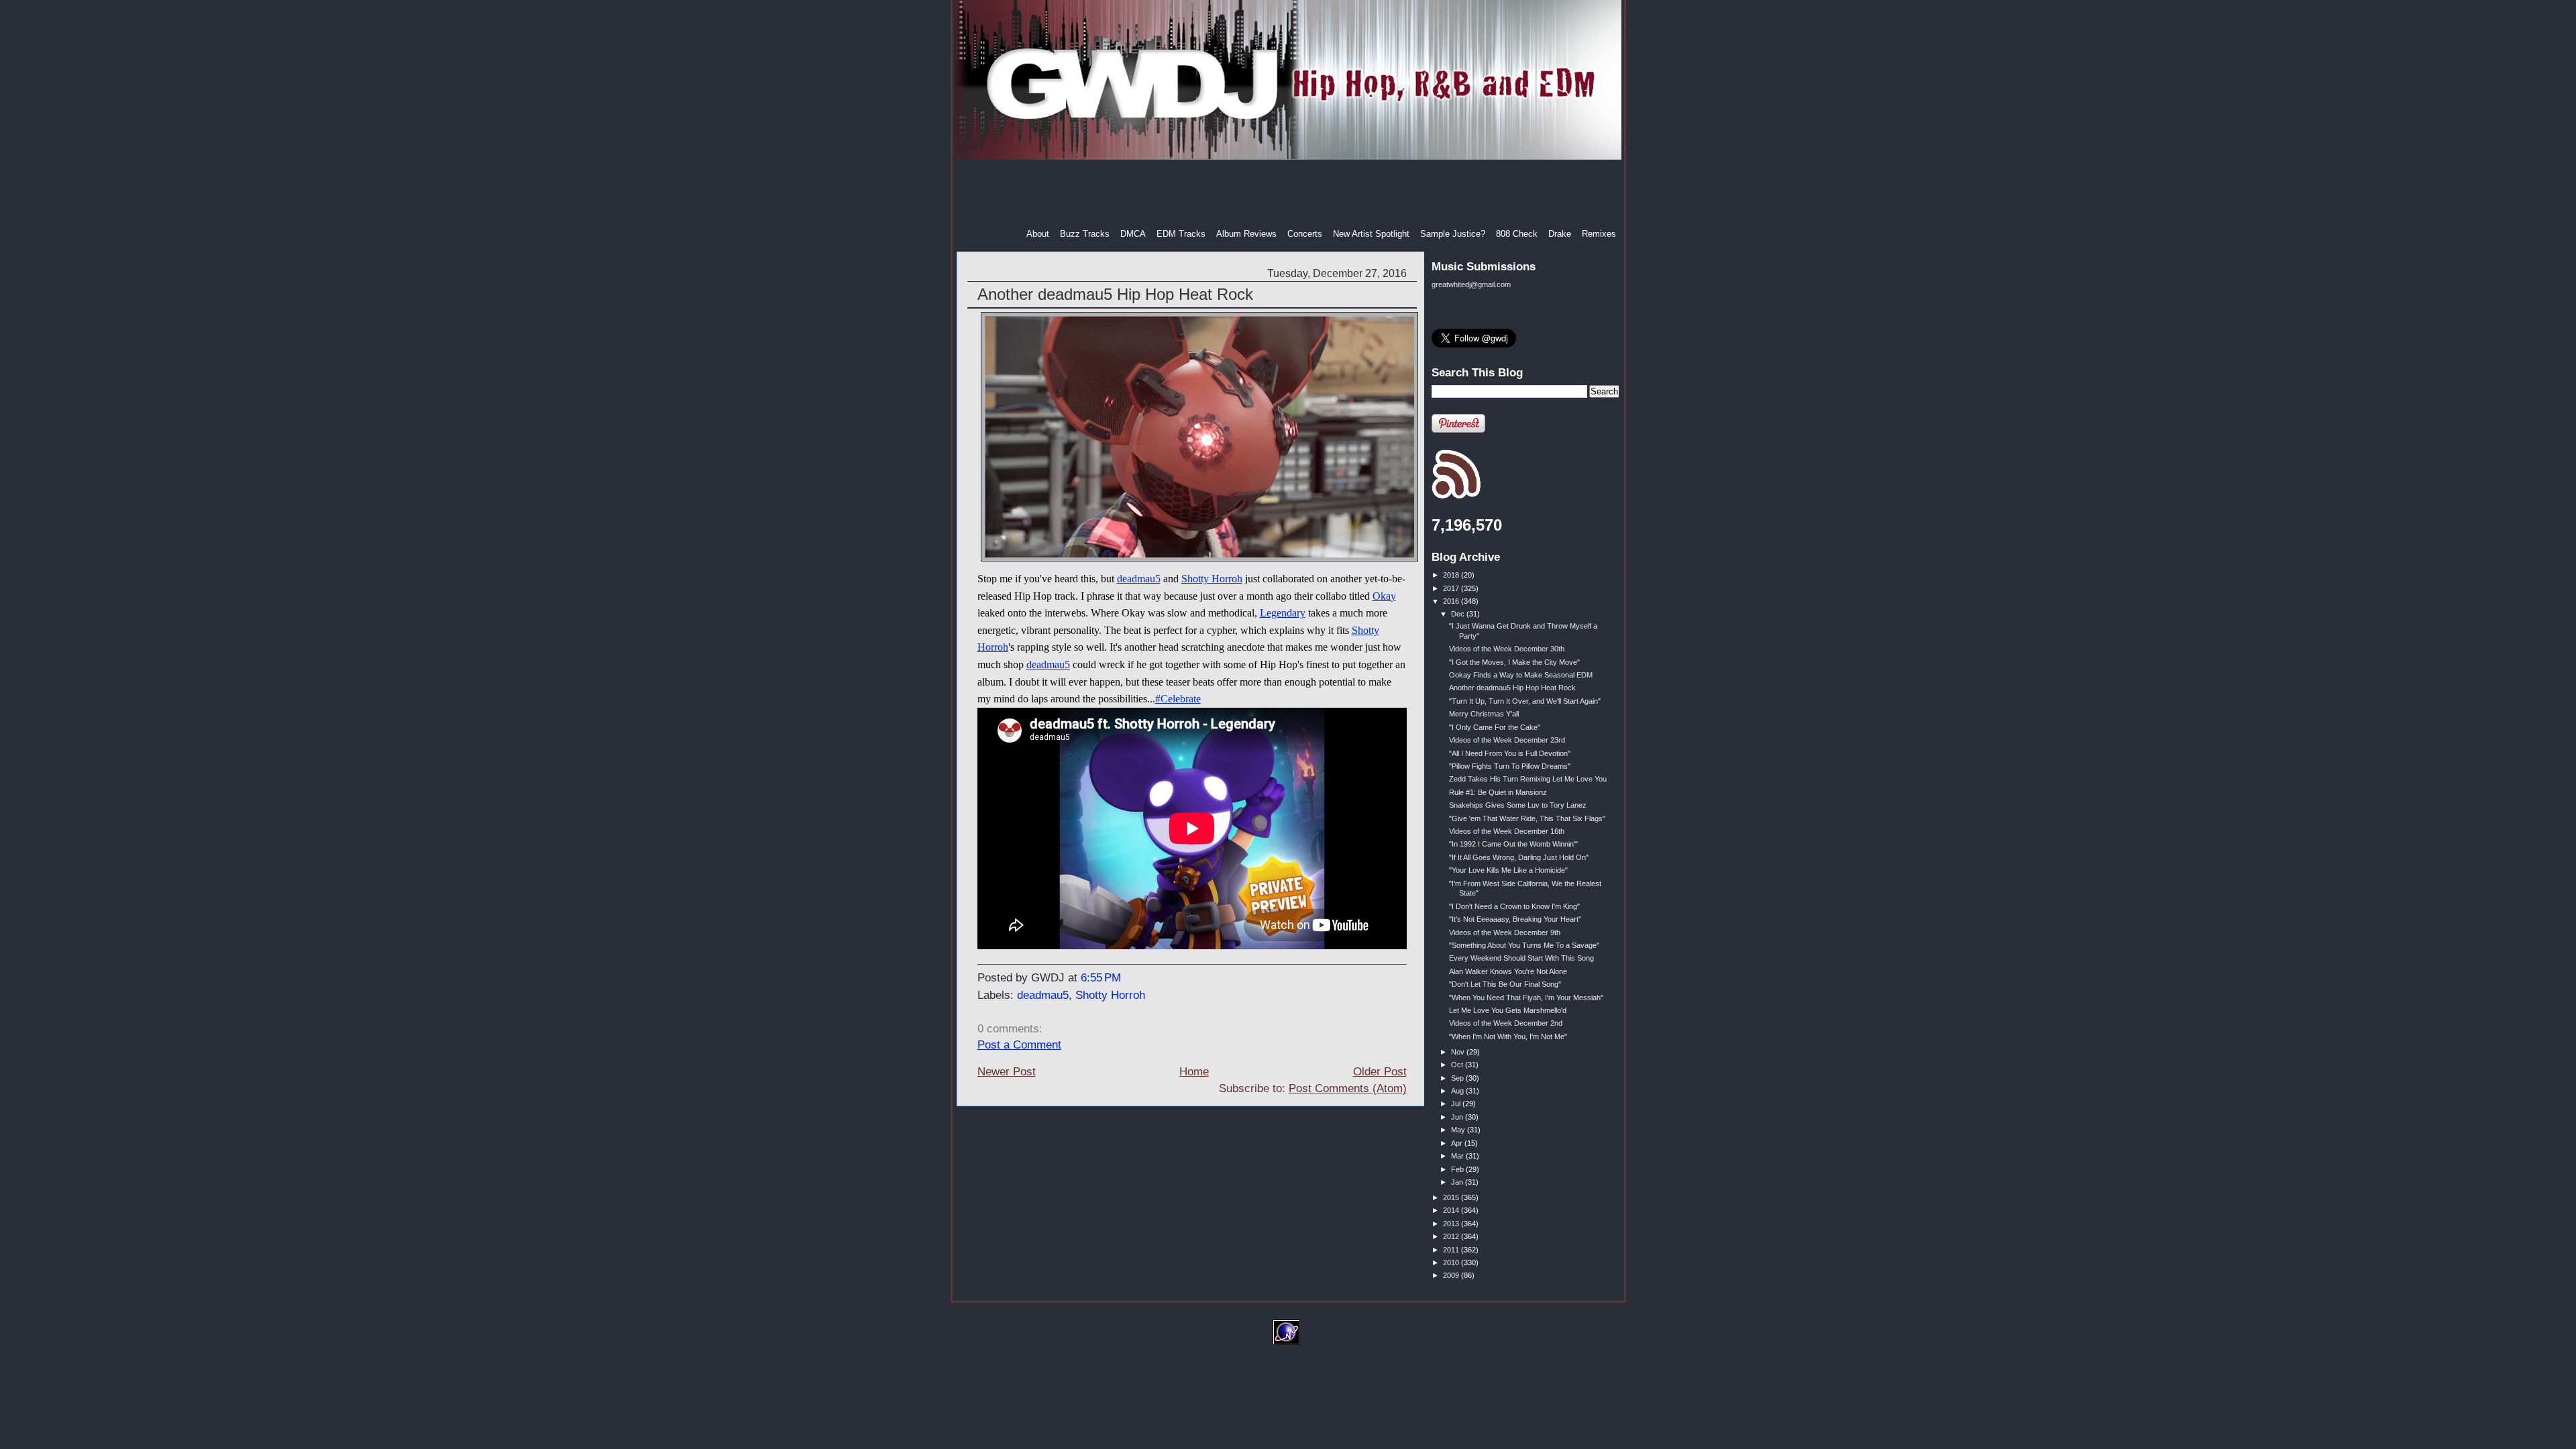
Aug (1458, 1091)
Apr (1458, 1143)
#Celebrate (1178, 699)
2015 (1452, 1197)
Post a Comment (1019, 1045)
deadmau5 (1139, 579)
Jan (1458, 1182)
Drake (1560, 234)
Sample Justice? (1453, 234)
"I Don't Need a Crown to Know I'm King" (1514, 906)
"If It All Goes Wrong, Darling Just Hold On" (1519, 857)
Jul (1457, 1104)
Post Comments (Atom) (1348, 1088)
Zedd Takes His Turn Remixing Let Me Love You (1528, 779)
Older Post (1380, 1072)
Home (1194, 1072)
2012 (1452, 1236)
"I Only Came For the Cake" (1495, 727)
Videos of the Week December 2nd (1506, 1023)
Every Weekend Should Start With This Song (1521, 958)
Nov (1459, 1052)
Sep (1458, 1078)
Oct (1458, 1065)
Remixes (1599, 234)
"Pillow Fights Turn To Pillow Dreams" (1510, 766)
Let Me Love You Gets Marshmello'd (1508, 1010)
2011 (1452, 1250)
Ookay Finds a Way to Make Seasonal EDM (1521, 675)
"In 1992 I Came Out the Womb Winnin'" (1513, 844)
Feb (1458, 1169)
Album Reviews (1246, 234)
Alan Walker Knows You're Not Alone (1508, 971)
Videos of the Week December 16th (1507, 831)
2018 (1452, 575)
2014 (1452, 1210)
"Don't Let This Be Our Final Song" (1505, 984)
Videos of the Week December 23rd (1507, 740)
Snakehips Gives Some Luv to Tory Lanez (1518, 805)
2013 (1452, 1224)
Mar (1458, 1156)
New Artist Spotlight (1371, 234)
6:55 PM (1101, 978)
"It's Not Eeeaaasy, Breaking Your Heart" (1515, 919)
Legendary (1283, 613)
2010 (1452, 1263)
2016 (1452, 601)
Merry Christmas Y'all (1484, 714)
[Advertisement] (1289, 194)
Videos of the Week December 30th (1507, 649)
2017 (1452, 588)
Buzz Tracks (1085, 234)
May (1459, 1130)
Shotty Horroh (1212, 579)
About (1038, 234)
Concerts (1305, 234)
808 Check (1517, 234)
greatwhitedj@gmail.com (1471, 284)
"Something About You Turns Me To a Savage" (1524, 945)
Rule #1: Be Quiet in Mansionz (1498, 792)
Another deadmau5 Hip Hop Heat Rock (1115, 294)
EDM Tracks (1181, 234)
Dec (1459, 614)
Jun (1458, 1117)
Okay (1384, 596)
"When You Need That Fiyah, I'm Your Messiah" (1526, 998)
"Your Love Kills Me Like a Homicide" (1508, 870)
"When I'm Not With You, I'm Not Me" (1508, 1036)
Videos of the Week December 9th (1505, 932)
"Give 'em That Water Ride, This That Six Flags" (1527, 818)
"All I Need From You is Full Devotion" (1510, 753)
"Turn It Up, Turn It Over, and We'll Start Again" (1525, 701)
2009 (1452, 1275)
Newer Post (1007, 1072)
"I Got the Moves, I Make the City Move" (1514, 662)
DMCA (1133, 234)
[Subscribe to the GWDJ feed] (1456, 496)
